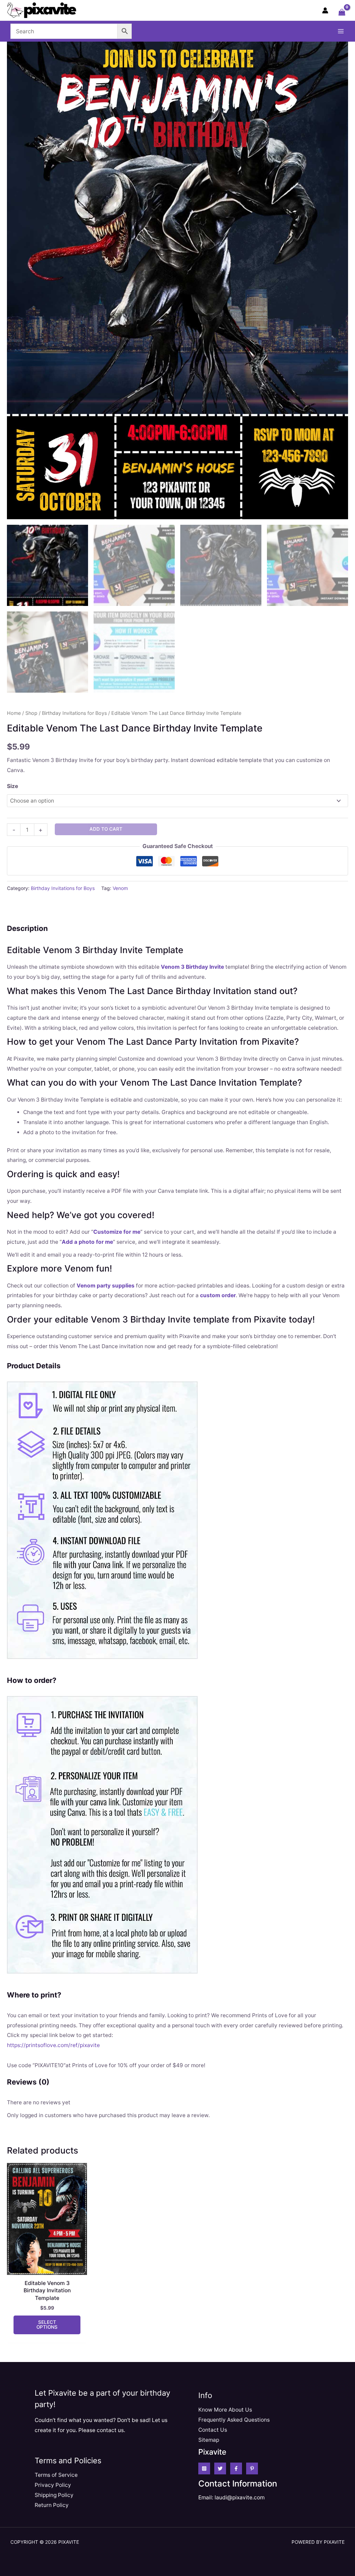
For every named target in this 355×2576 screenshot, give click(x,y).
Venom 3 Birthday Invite (192, 967)
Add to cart (106, 829)
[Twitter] (220, 2468)
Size (12, 786)
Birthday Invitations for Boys (74, 713)
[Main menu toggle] (341, 31)
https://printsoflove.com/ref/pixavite (53, 2045)
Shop (31, 713)
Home (14, 713)
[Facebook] (236, 2468)
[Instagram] (204, 2468)
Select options (47, 2325)
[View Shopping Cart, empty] (342, 13)
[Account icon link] (325, 10)
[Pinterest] (252, 2468)
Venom (120, 888)
